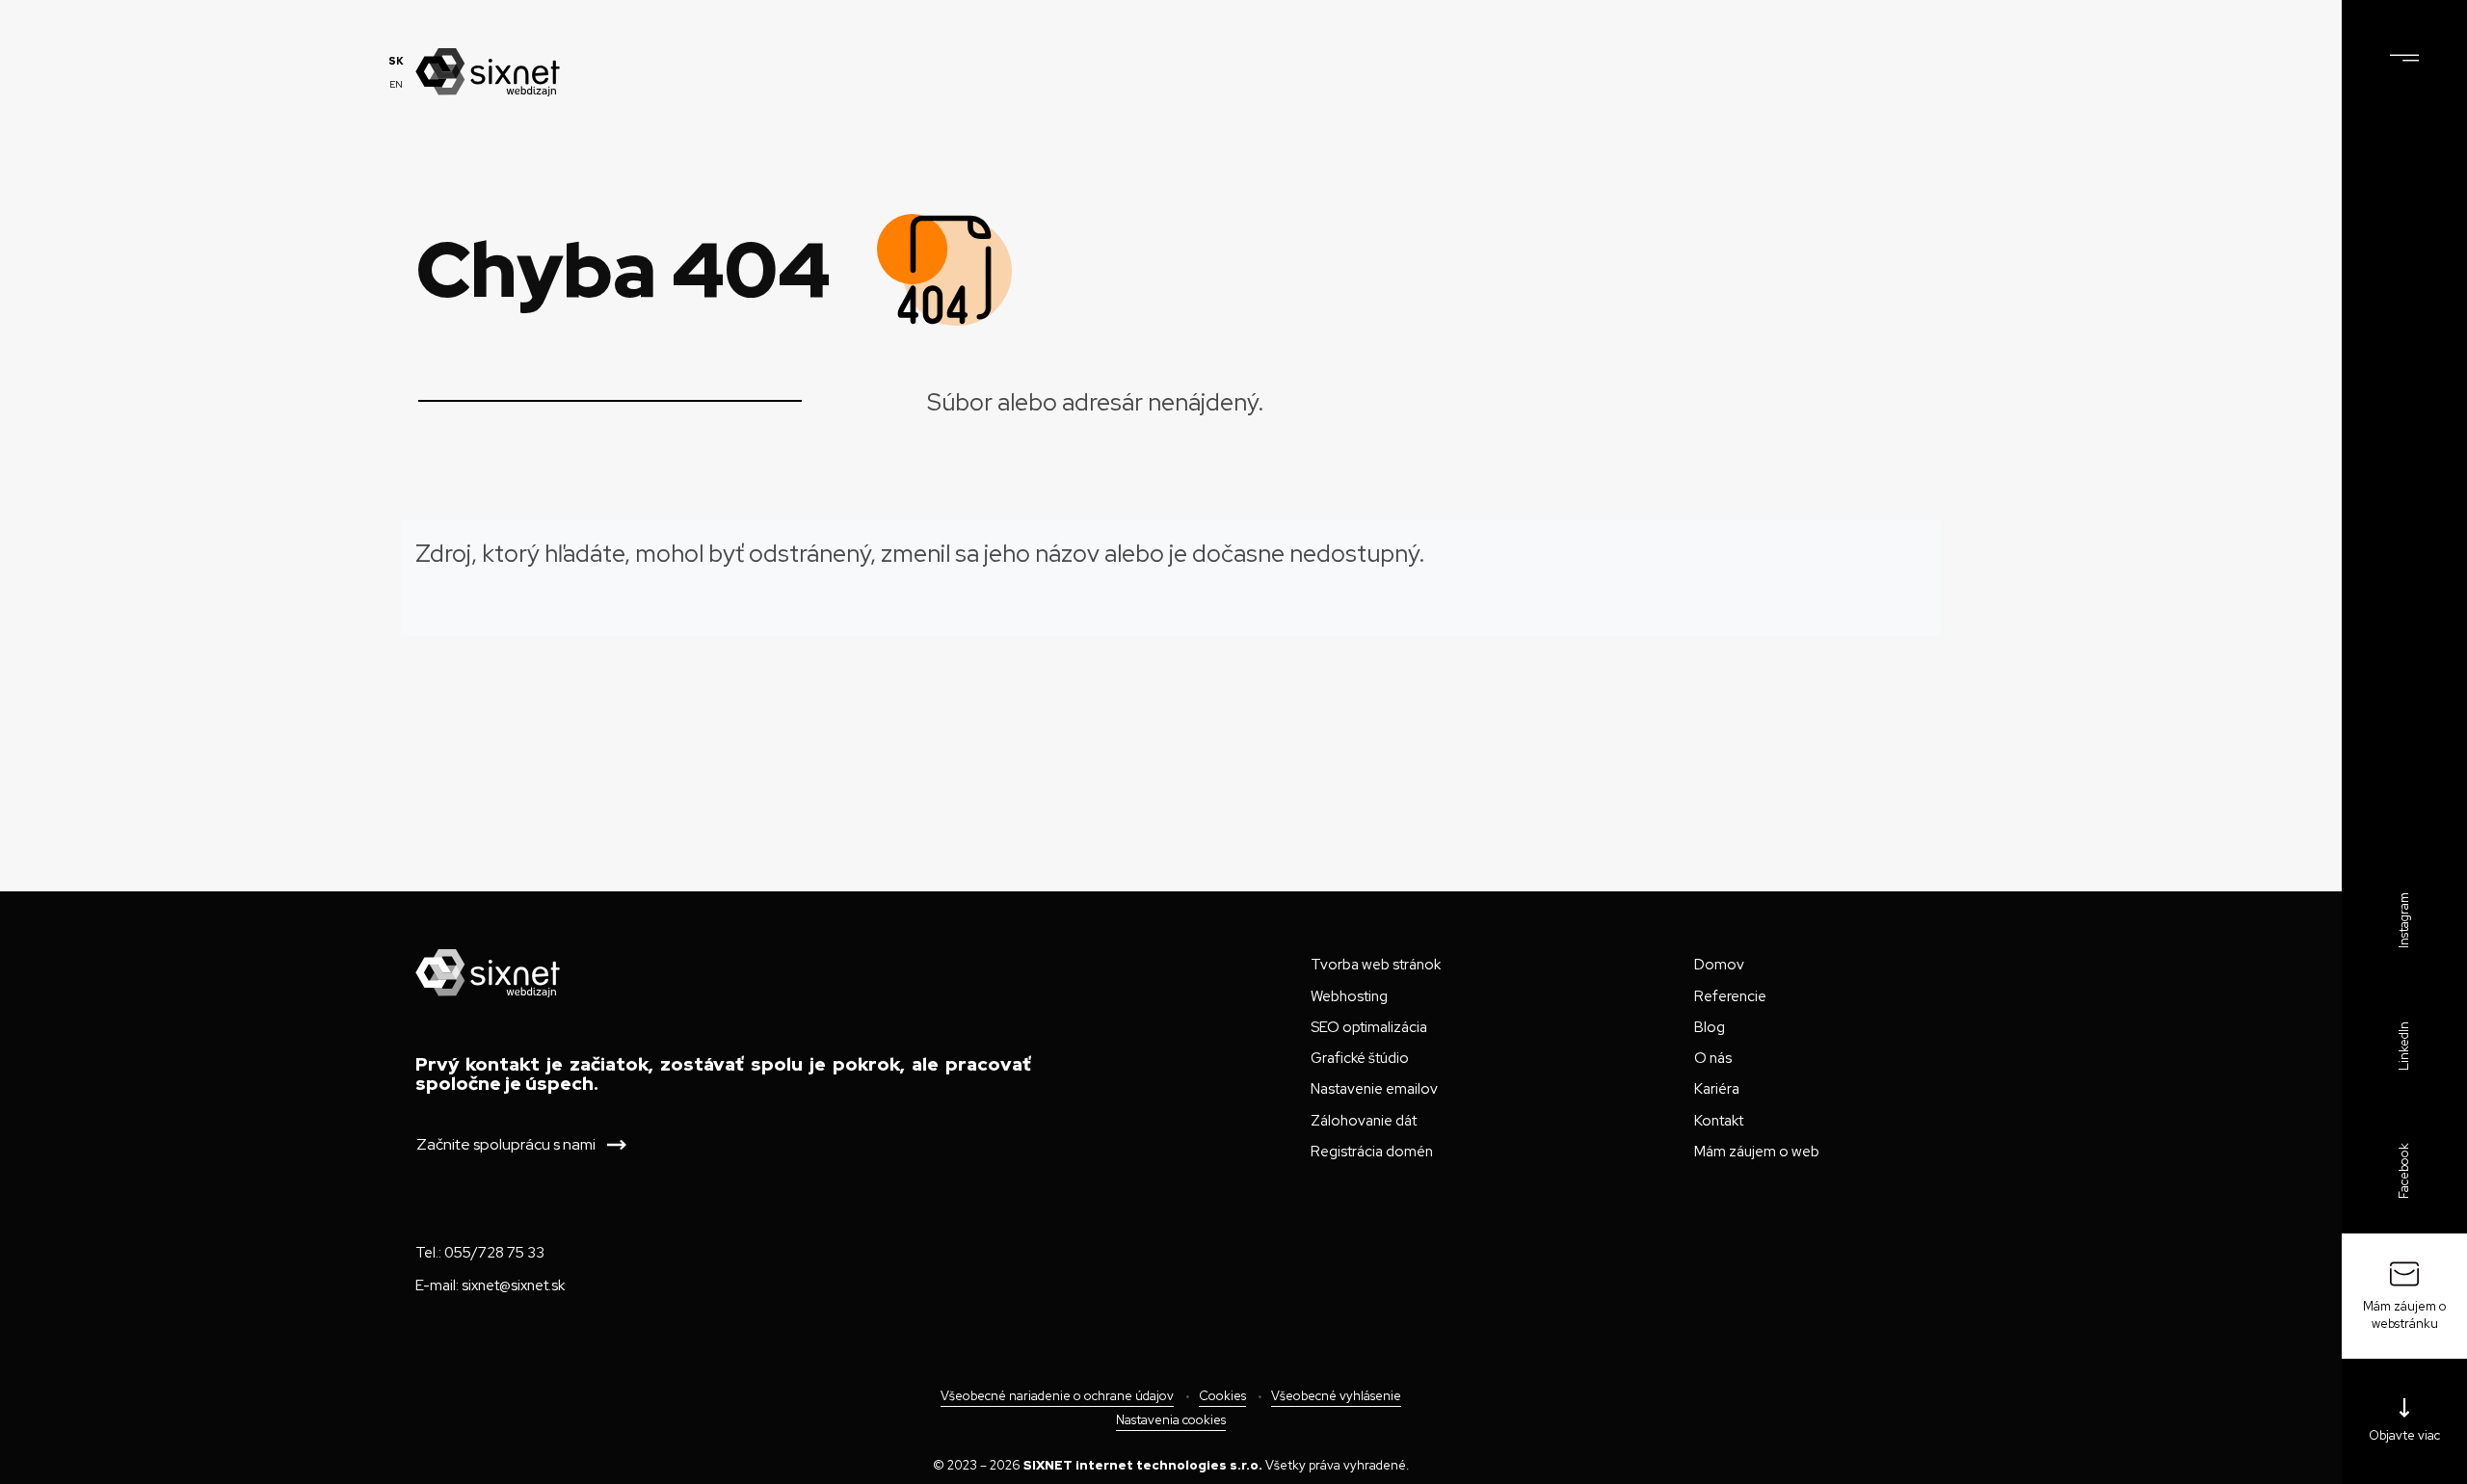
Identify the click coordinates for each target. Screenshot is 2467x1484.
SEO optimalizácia (1369, 1027)
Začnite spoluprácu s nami (506, 1144)
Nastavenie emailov (1374, 1089)
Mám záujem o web (1757, 1152)
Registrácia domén (1372, 1152)
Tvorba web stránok (1376, 965)
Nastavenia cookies (1171, 1420)
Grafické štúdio (1360, 1058)
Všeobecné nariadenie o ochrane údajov (1057, 1396)
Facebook (2404, 1171)
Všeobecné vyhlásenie (1336, 1396)
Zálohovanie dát (1364, 1121)
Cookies (1222, 1396)
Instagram (2404, 920)
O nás (1713, 1058)
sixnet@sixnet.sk (513, 1285)
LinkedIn (2404, 1046)
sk (396, 61)
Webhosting (1349, 996)
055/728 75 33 (494, 1253)
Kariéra (1717, 1089)
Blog (1710, 1027)
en (396, 84)
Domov (1719, 965)
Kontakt (1719, 1121)
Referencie (1730, 996)
